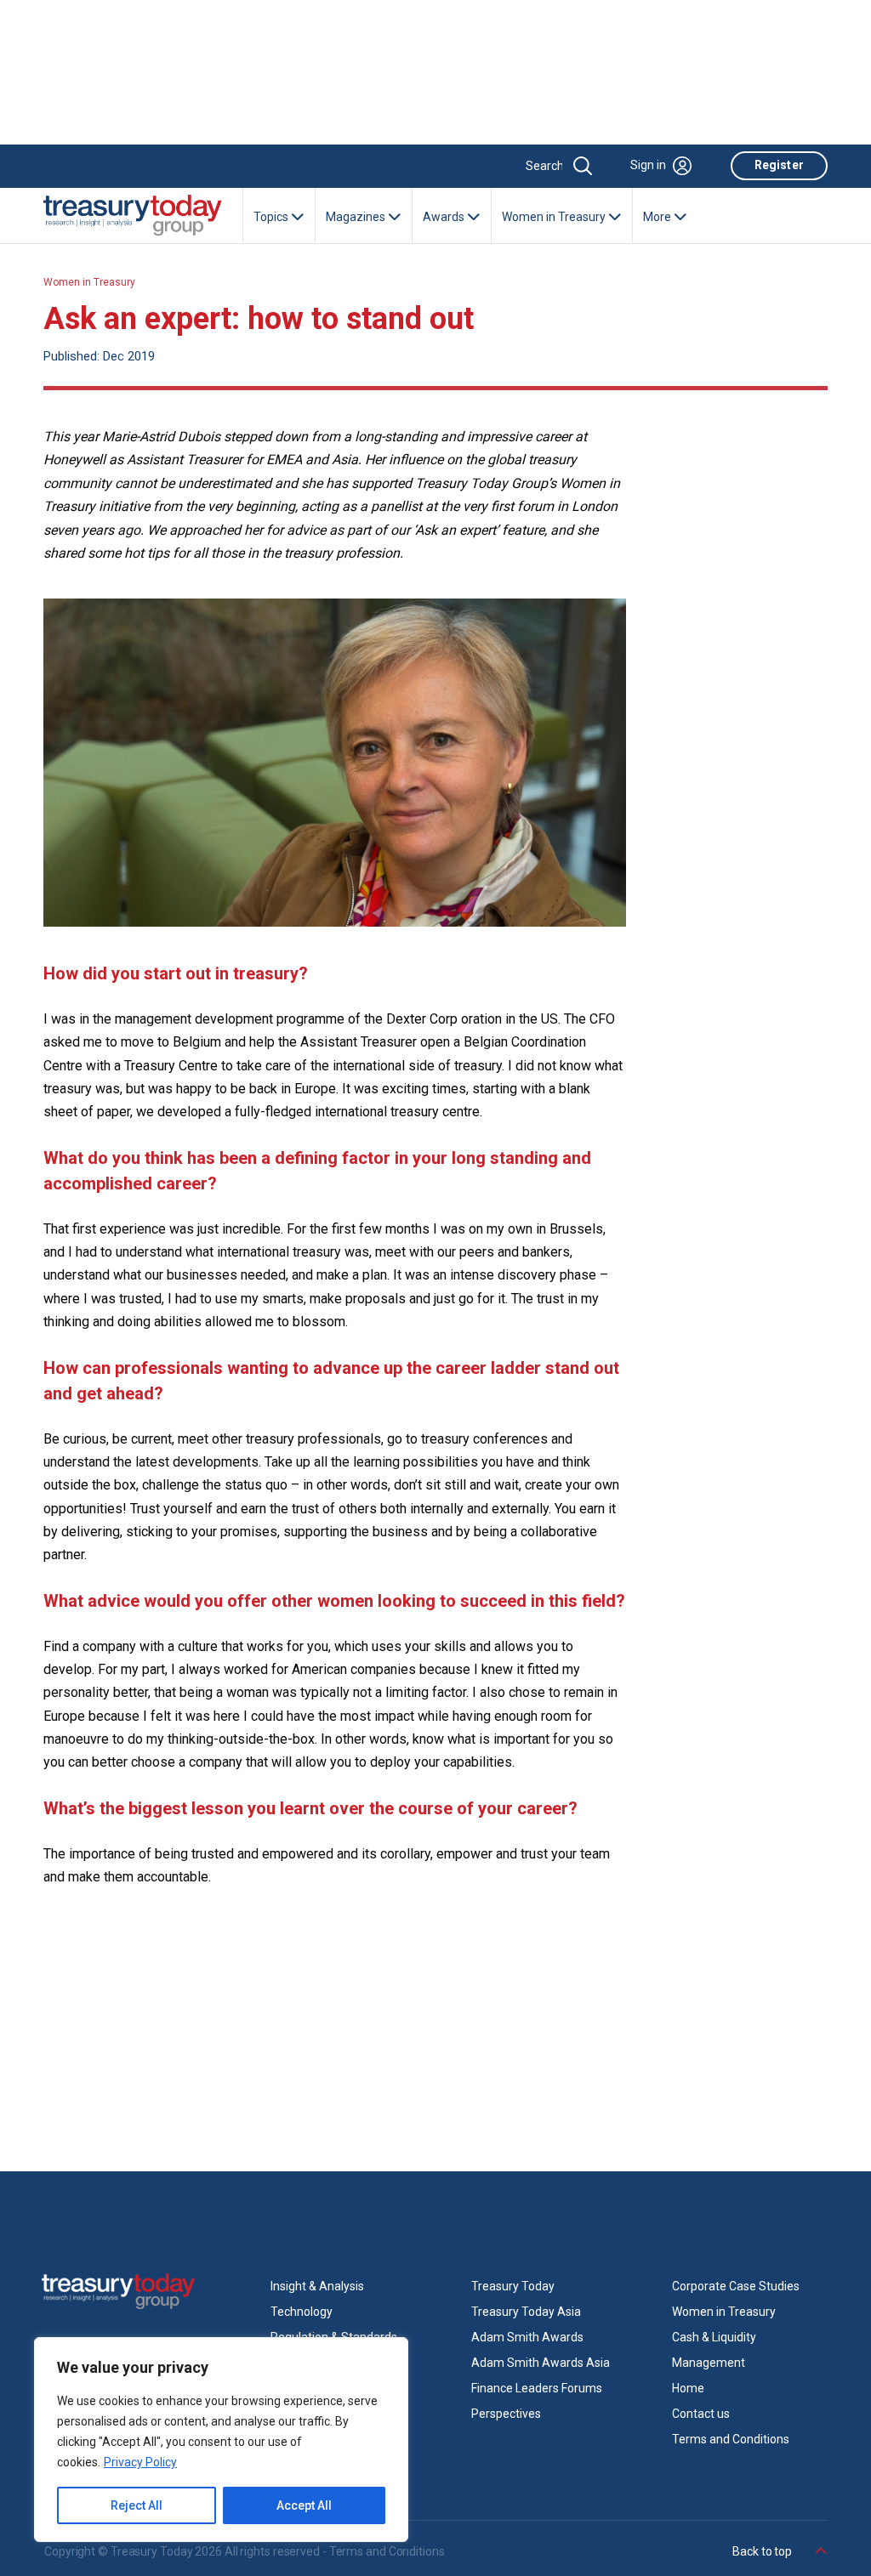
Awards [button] (445, 217)
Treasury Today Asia (526, 2312)
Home (688, 2388)
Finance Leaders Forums (537, 2388)
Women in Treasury (89, 282)
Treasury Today (513, 2286)
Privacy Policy (140, 2462)
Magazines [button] (357, 217)
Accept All (304, 2505)
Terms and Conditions (731, 2439)
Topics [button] (272, 217)
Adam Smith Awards (527, 2337)
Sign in (648, 165)
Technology (302, 2312)
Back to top (763, 2551)
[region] (221, 2440)
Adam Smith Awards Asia (541, 2363)
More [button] (658, 217)
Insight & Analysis (317, 2286)
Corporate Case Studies (736, 2286)
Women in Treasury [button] (555, 217)
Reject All (137, 2505)
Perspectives (506, 2414)
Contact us (701, 2414)
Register (779, 165)
